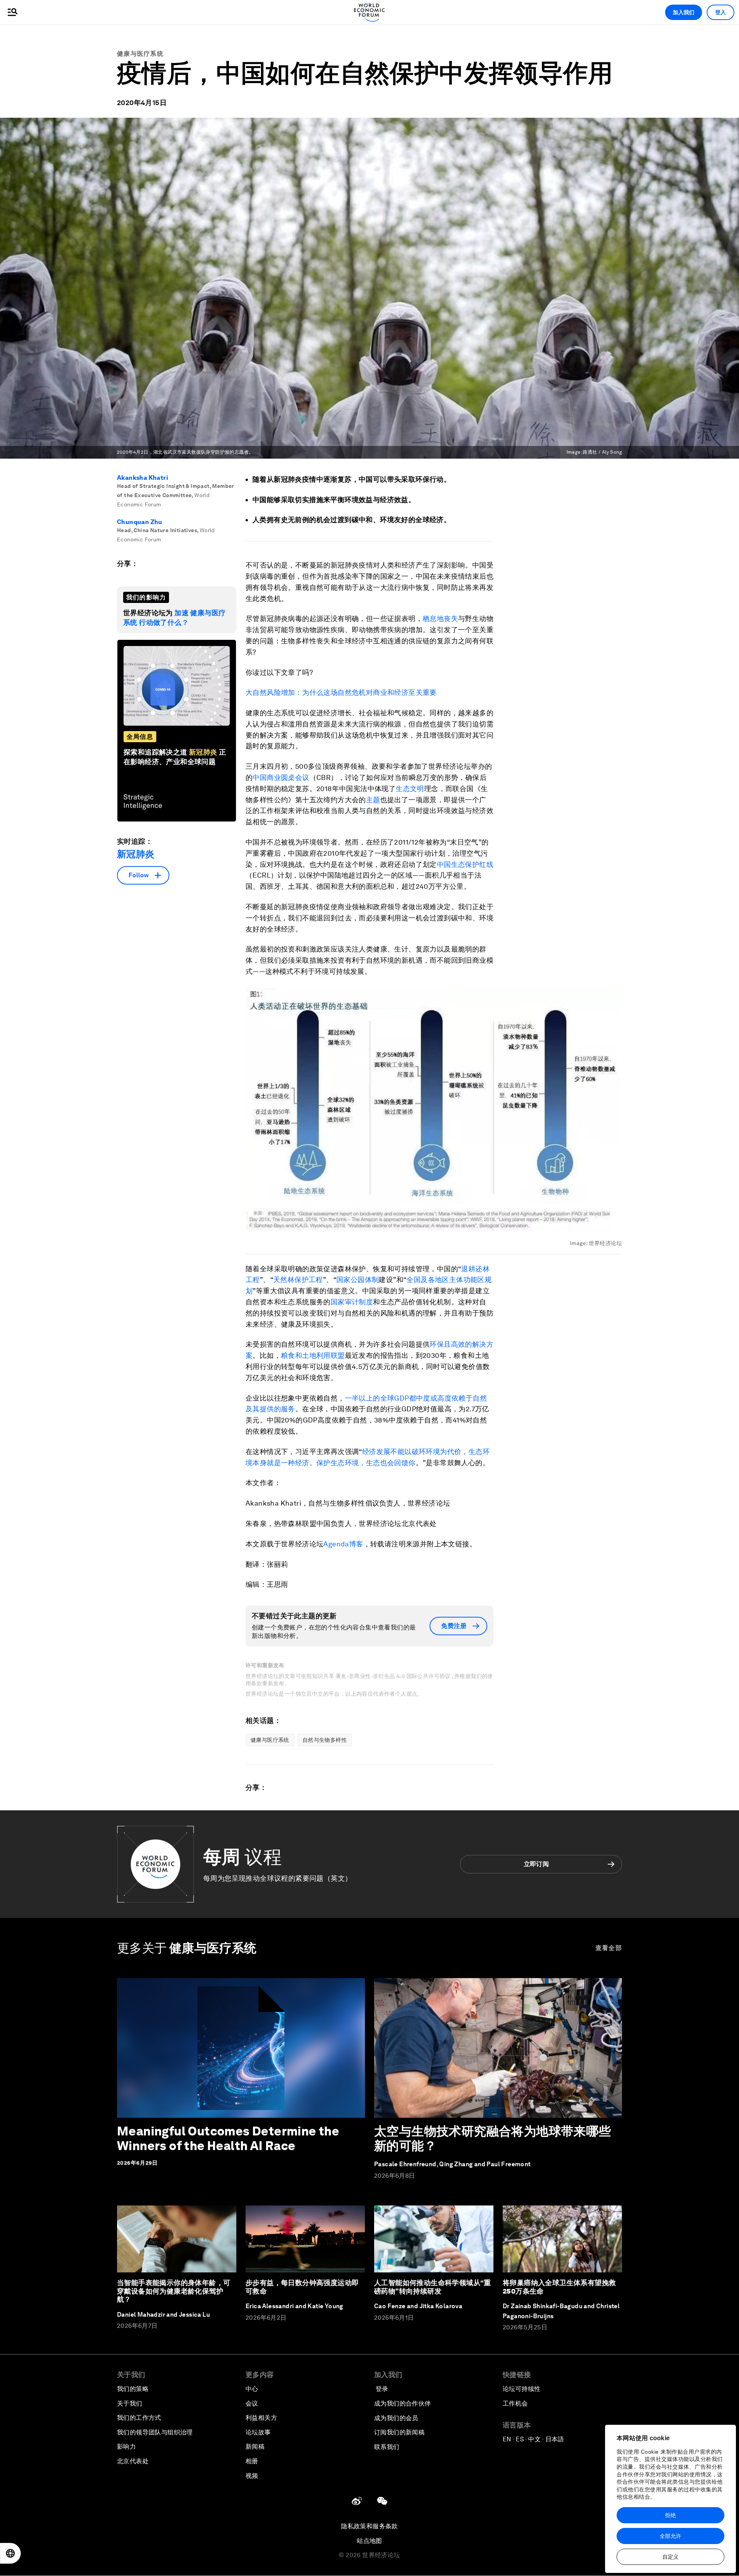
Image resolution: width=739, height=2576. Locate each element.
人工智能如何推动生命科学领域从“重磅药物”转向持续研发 (433, 2287)
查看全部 (609, 1948)
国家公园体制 (358, 1280)
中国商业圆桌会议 (281, 777)
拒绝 (670, 2515)
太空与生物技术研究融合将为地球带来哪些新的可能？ (493, 2138)
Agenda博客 (343, 1544)
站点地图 (369, 2541)
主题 (373, 800)
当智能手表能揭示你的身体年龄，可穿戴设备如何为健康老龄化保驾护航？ (174, 2291)
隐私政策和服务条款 (369, 2526)
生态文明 (410, 789)
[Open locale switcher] (10, 2553)
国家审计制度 (352, 1302)
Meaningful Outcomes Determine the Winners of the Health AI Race (228, 2138)
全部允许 (670, 2536)
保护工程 (309, 1280)
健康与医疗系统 (140, 54)
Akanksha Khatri (143, 478)
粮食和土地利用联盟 (313, 1355)
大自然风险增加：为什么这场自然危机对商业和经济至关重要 (341, 692)
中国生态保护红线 (465, 864)
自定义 (670, 2557)
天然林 (284, 1280)
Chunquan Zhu (140, 522)
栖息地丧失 (440, 619)
